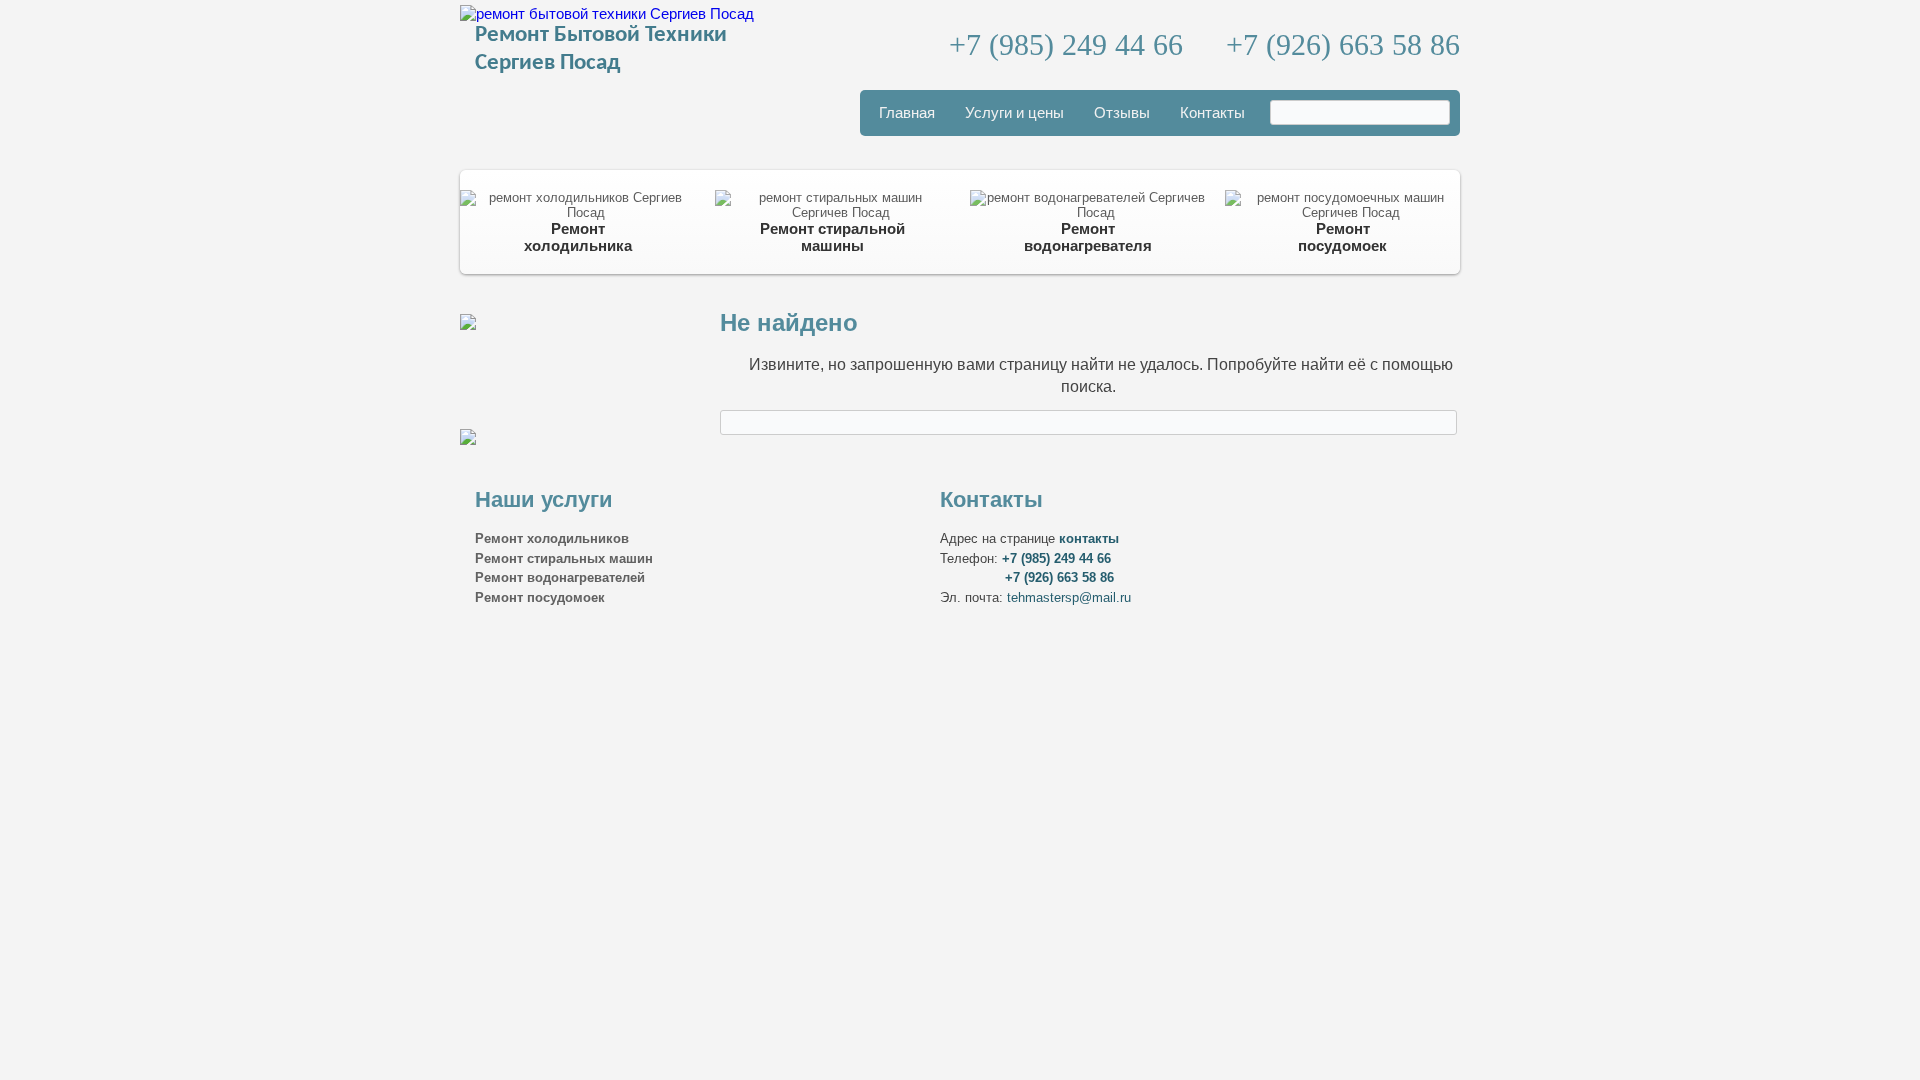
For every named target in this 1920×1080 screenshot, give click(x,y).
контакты (1089, 538)
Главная (907, 112)
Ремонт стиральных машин (564, 558)
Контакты (1212, 112)
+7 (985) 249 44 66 (1066, 44)
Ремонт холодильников (552, 538)
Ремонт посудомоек (540, 597)
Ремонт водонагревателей (560, 577)
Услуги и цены (1014, 112)
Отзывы (1122, 112)
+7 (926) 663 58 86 (1343, 44)
